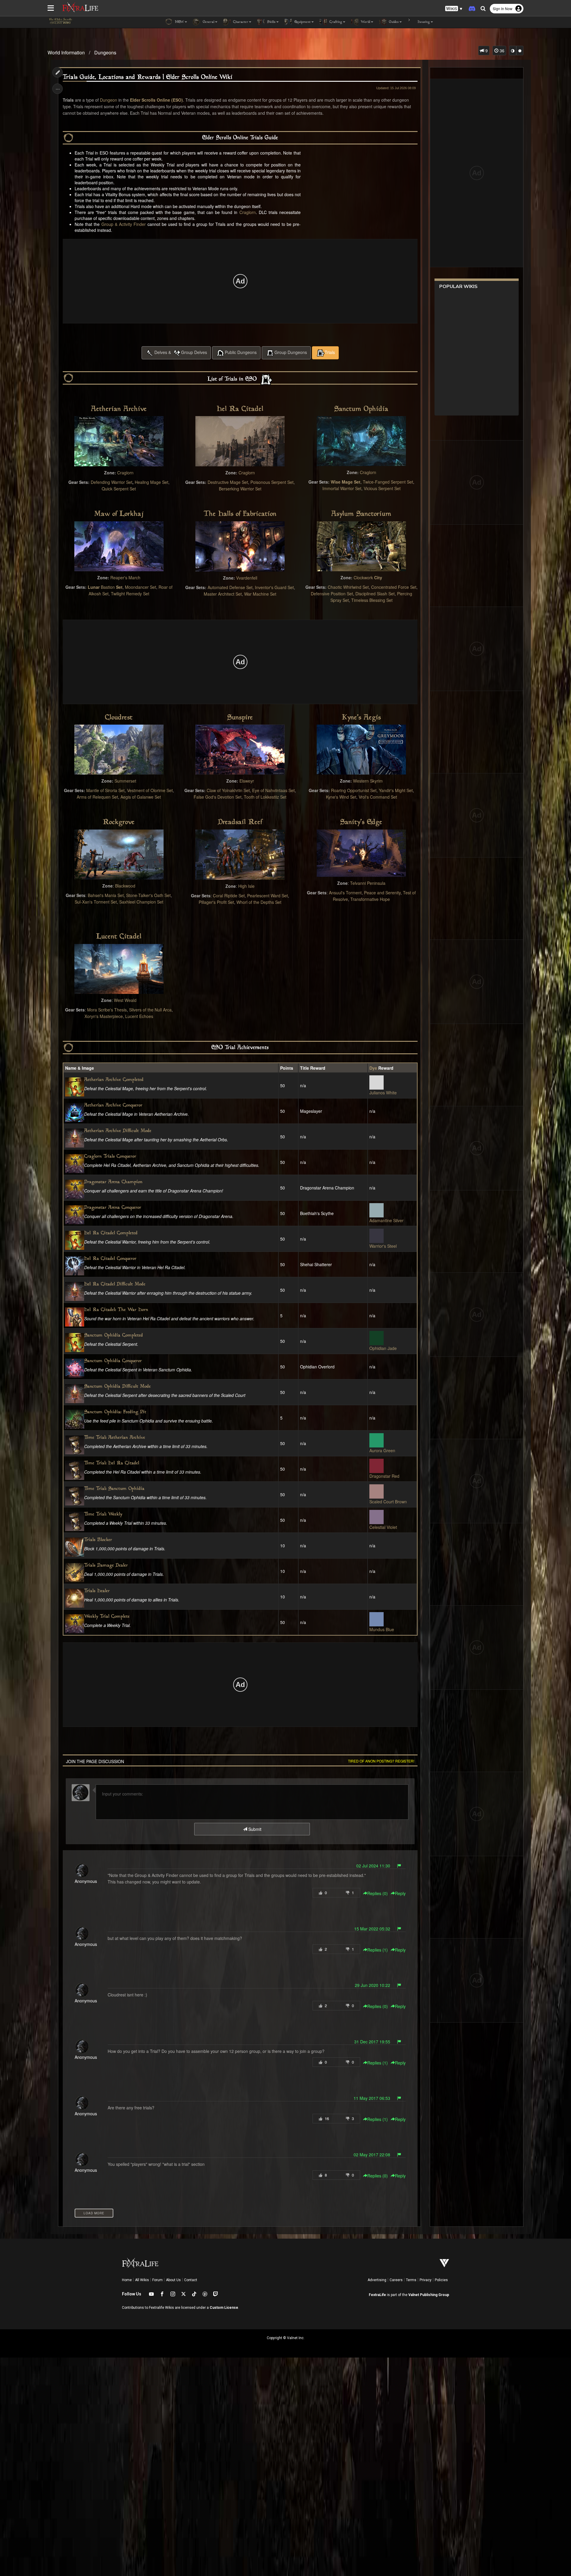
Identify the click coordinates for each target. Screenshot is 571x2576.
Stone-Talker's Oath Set (148, 895)
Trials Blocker (98, 1540)
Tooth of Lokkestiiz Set (265, 797)
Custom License (224, 2308)
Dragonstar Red (384, 1476)
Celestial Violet (383, 1527)
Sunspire (240, 718)
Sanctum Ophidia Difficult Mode (117, 1387)
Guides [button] (393, 22)
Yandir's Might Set (396, 790)
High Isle (246, 886)
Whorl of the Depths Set (259, 902)
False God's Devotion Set (218, 797)
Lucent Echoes (139, 1016)
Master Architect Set (223, 594)
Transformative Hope (370, 899)
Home (127, 2280)
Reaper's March (125, 577)
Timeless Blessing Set (372, 600)
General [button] (208, 22)
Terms (411, 2280)
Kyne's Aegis (361, 718)
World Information (66, 52)
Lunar (94, 587)
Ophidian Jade (383, 1348)
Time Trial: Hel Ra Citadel (112, 1463)
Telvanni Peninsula (368, 883)
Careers (396, 2280)
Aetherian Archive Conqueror (113, 1106)
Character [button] (240, 22)
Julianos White (383, 1093)
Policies (441, 2280)
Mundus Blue (382, 1629)
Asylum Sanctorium (361, 514)
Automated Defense (226, 587)
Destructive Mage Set (228, 482)
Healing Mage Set (152, 482)
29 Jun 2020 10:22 (372, 1985)
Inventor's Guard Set (274, 587)
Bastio (107, 587)
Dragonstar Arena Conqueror (113, 1208)
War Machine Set (260, 594)
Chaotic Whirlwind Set (348, 587)
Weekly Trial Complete (107, 1617)
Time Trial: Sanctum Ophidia (114, 1489)
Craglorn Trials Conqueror (110, 1157)
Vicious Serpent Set (382, 488)
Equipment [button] (302, 22)
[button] (454, 9)
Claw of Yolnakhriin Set (228, 790)
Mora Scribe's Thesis (107, 1010)
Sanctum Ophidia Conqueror (113, 1361)
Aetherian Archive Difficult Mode (118, 1131)
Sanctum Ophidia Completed (114, 1336)
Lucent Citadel (119, 937)
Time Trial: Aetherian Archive (115, 1438)
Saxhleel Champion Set (141, 902)
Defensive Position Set (332, 594)
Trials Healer (97, 1591)
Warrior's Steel (383, 1246)
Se (249, 587)
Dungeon (109, 100)
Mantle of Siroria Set (105, 790)
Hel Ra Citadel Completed (111, 1233)
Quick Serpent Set (119, 489)
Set (119, 587)
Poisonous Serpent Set (272, 482)
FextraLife (377, 2295)
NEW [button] (179, 22)
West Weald (125, 1000)
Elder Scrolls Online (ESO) (156, 100)
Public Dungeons (241, 352)
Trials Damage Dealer (106, 1566)
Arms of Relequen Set (97, 797)
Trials (330, 352)
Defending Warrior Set (112, 482)
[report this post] (399, 1866)
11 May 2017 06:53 (372, 2098)
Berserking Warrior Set (240, 489)
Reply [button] (400, 1893)
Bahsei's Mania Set (106, 895)
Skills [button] (271, 22)
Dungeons (105, 52)
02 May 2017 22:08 (372, 2155)
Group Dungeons (291, 352)
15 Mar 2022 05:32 (372, 1929)
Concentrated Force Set (394, 587)
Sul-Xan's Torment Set (96, 902)
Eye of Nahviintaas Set (273, 790)
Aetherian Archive (119, 409)
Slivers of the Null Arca (150, 1010)
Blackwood (125, 886)
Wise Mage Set (346, 482)
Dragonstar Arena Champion (113, 1182)
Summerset (125, 781)
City (378, 577)
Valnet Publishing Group (429, 2295)
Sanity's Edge (361, 822)
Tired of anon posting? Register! (381, 1761)
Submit (254, 1829)
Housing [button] (423, 22)
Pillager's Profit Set (216, 902)
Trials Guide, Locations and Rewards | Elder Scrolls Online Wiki (148, 77)
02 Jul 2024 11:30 (373, 1866)
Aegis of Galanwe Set (141, 797)
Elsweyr (247, 781)
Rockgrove (119, 822)
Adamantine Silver (386, 1220)
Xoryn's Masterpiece (104, 1016)
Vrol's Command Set (378, 797)
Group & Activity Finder (124, 224)
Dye (373, 1068)
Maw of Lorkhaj (119, 514)
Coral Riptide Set (229, 896)
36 (501, 51)
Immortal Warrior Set (342, 488)
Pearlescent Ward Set (268, 896)
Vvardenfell (247, 578)
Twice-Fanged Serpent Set (388, 482)
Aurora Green (382, 1450)
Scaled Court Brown (388, 1502)
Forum (157, 2280)
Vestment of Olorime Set (150, 790)
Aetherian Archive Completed (114, 1080)
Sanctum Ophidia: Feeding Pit (115, 1412)
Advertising (377, 2280)
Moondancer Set (141, 587)
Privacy (426, 2280)
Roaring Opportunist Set (354, 790)
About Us (173, 2280)
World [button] (365, 22)
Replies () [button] (378, 1893)
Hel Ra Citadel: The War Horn (116, 1310)
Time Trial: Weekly (103, 1514)
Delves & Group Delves (181, 352)
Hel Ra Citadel (240, 409)
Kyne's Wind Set (341, 797)
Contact (191, 2280)
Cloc (358, 577)
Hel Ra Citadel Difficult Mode (115, 1284)
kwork (367, 577)
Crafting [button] (335, 22)
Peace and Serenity (382, 893)
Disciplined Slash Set (375, 594)
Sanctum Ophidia (361, 409)
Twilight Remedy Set (130, 594)
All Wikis (142, 2280)
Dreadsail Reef (240, 822)
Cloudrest (119, 718)
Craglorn (248, 212)
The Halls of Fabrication (240, 514)
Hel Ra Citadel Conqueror (110, 1259)
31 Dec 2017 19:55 (372, 2042)
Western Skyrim (368, 781)
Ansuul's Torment (345, 893)
